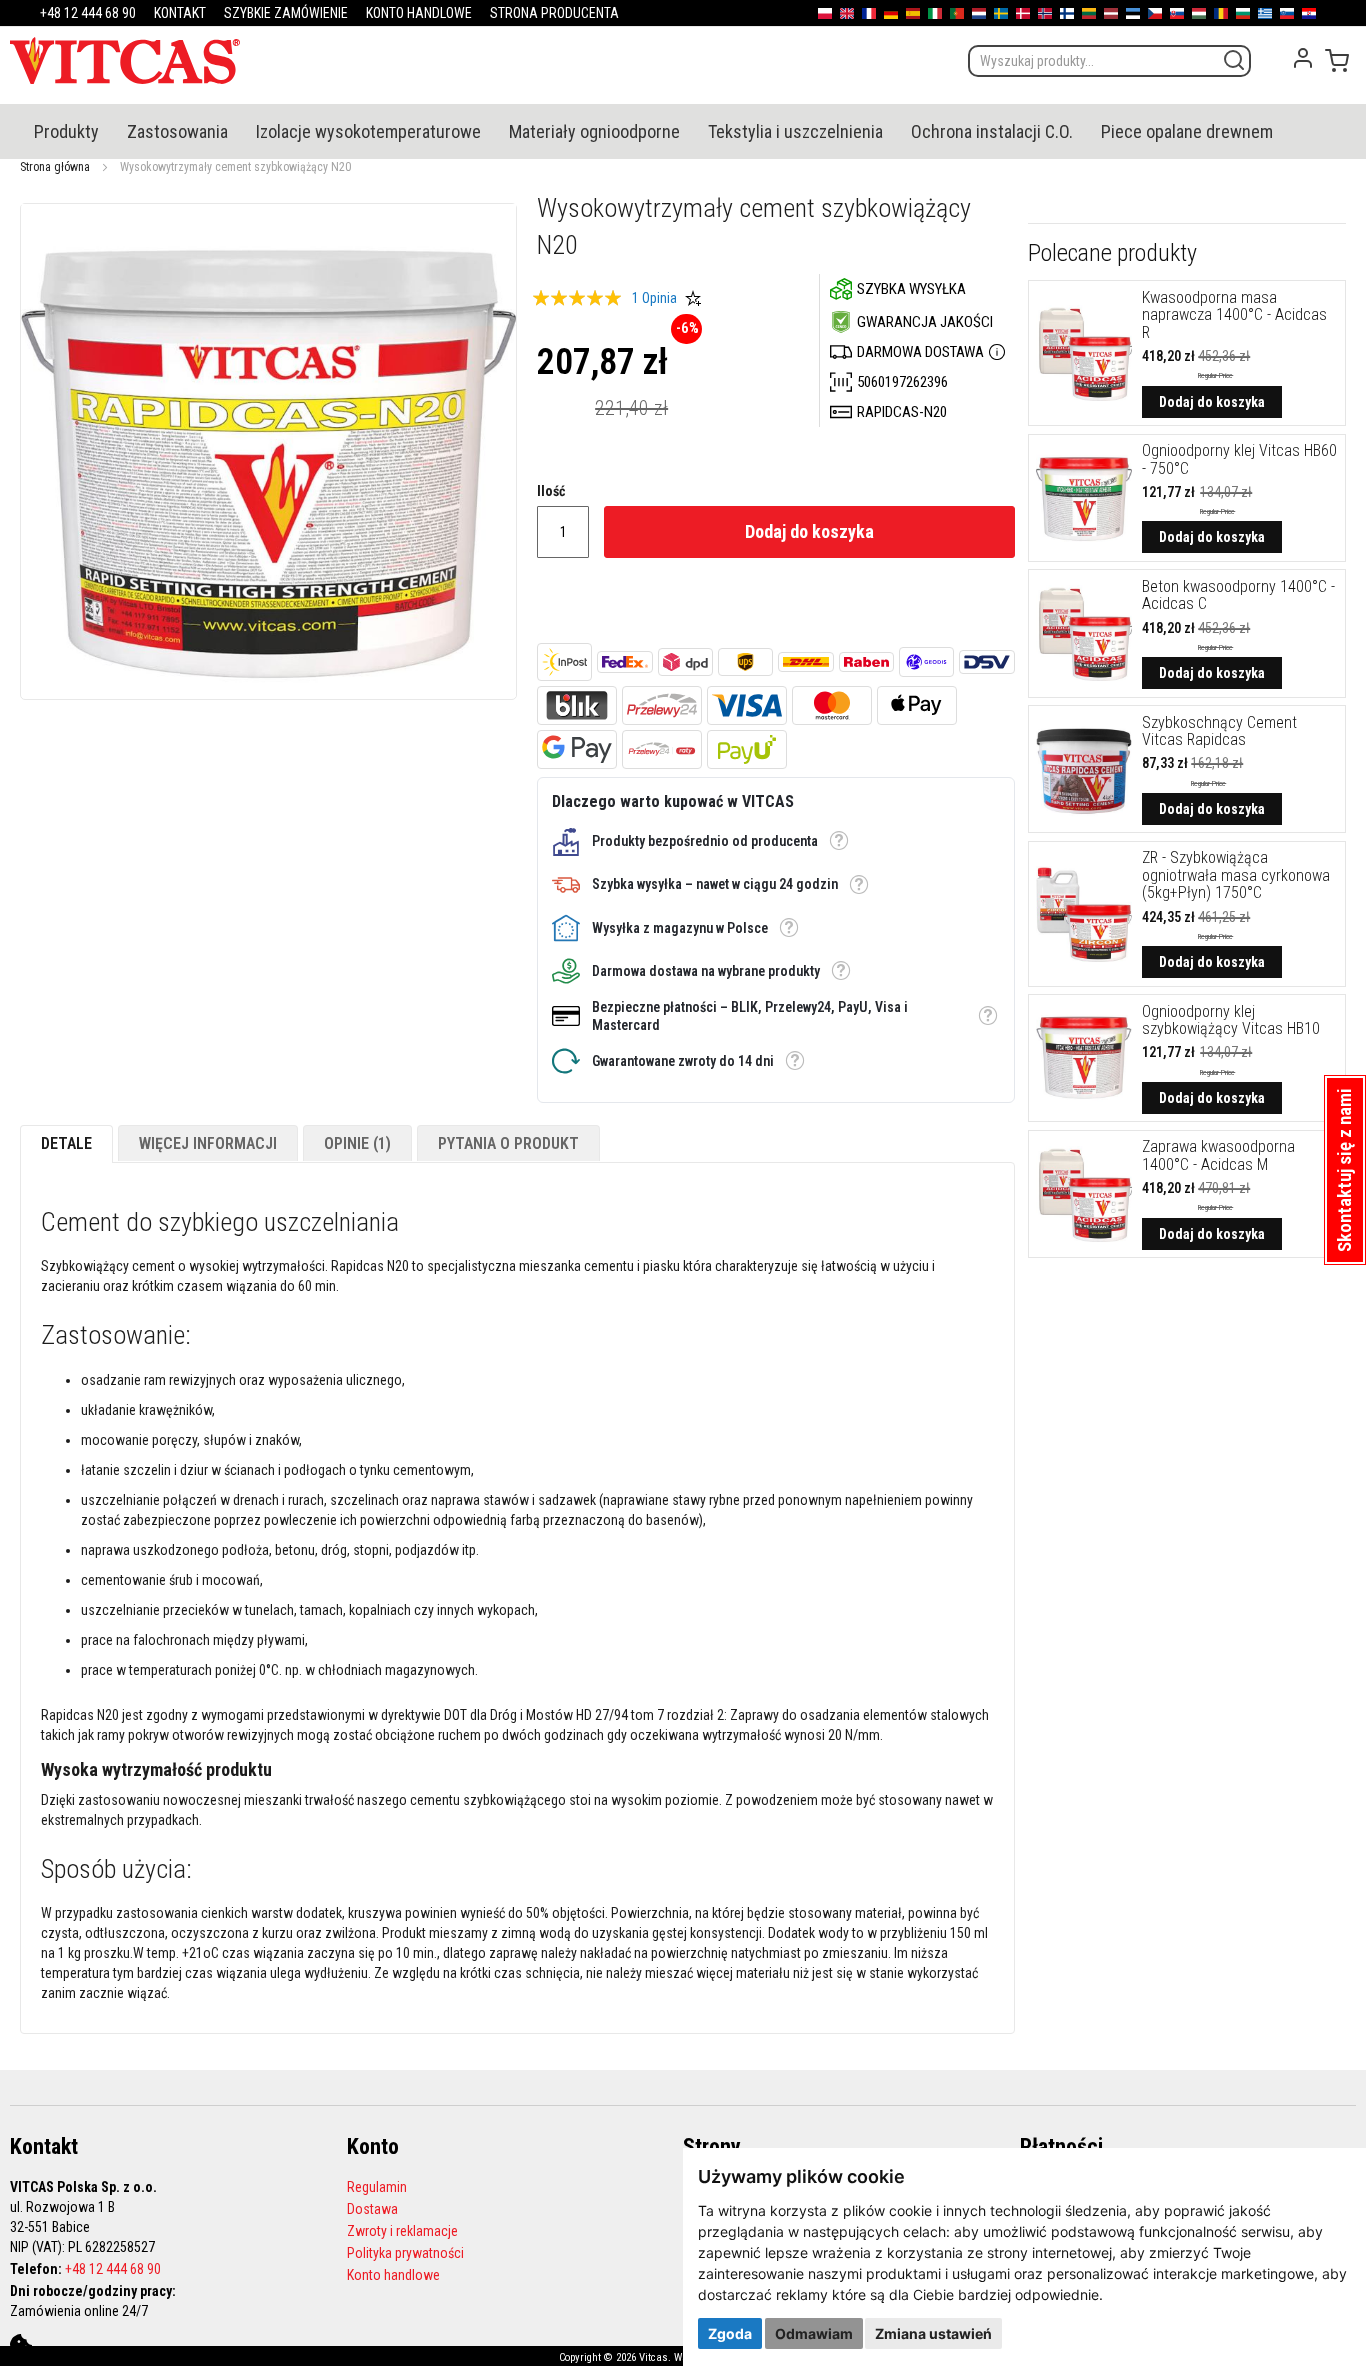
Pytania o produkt (508, 1143)
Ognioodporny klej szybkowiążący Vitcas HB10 (1231, 1020)
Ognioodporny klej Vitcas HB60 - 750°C (1239, 459)
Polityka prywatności (405, 2253)
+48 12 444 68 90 (113, 2269)
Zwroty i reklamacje (402, 2231)
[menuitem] (66, 131)
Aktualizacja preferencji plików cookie (21, 2345)
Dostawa (372, 2209)
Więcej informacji (208, 1143)
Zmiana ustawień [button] (933, 2333)
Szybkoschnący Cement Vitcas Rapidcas (1219, 731)
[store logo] (125, 60)
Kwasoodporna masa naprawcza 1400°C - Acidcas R (1234, 315)
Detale (66, 1143)
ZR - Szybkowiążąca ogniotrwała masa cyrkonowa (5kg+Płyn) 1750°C (1236, 875)
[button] (838, 841)
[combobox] (1109, 61)
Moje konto (1303, 58)
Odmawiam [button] (814, 2333)
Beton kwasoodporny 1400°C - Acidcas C (1238, 595)
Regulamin (377, 2187)
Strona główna (55, 167)
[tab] (66, 1144)
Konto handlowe (393, 2275)
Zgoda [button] (730, 2333)
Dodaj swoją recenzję (693, 298)
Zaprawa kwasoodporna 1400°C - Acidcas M (1218, 1155)
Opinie (355, 1143)
